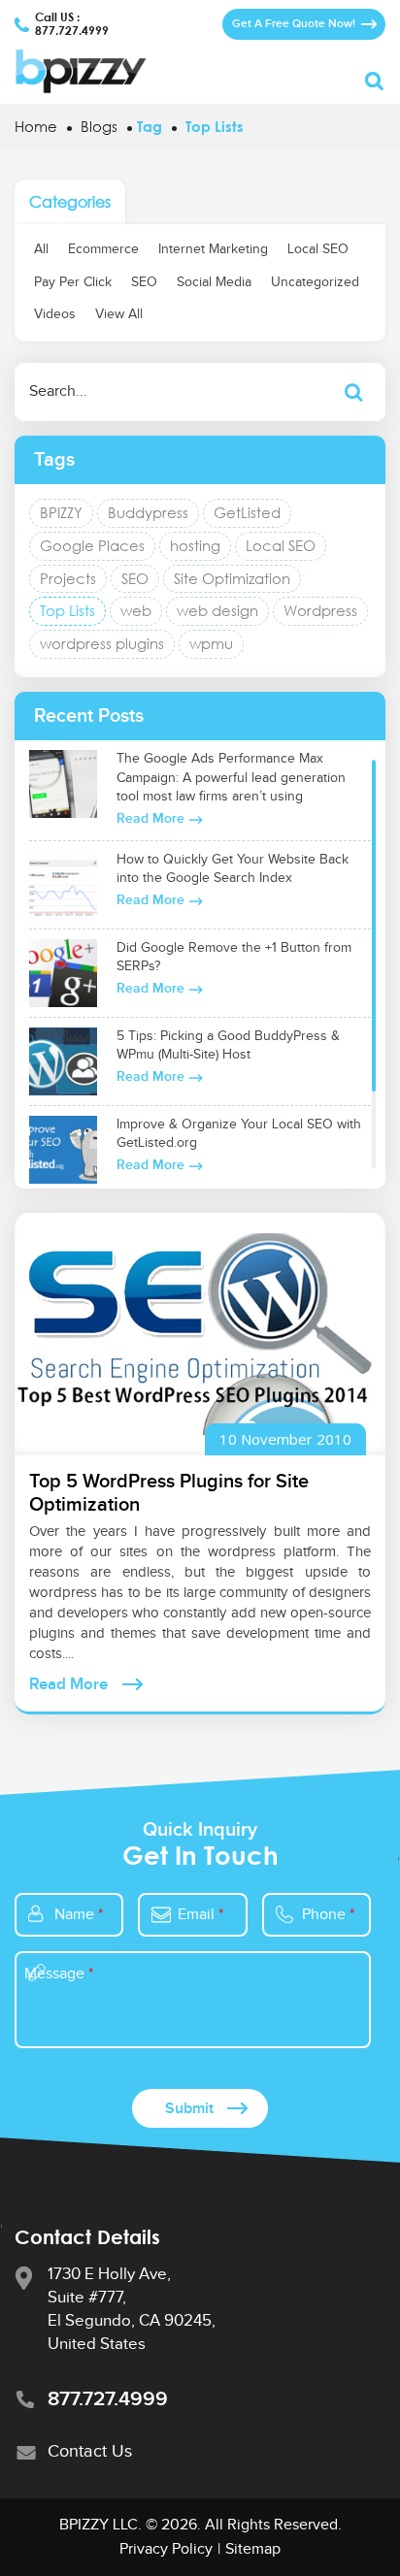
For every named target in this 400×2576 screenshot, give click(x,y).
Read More (150, 818)
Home (36, 126)
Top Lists (67, 610)
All (41, 249)
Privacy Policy (166, 2549)
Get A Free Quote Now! (294, 24)
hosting (195, 545)
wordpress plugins (102, 643)
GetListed (247, 512)
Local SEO (318, 249)
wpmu (211, 643)
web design (217, 610)
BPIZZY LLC (99, 2525)
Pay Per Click (73, 282)
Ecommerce (103, 249)
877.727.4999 (72, 31)
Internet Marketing (213, 249)
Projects (68, 578)
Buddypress (148, 512)
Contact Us (90, 2451)
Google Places (92, 545)
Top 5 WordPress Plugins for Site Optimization (169, 1493)
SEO (144, 282)
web (136, 610)
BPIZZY (61, 512)
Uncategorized (315, 282)
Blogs (99, 126)
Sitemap (253, 2549)
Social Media (214, 282)
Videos (55, 314)
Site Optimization (232, 578)
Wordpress (320, 610)
